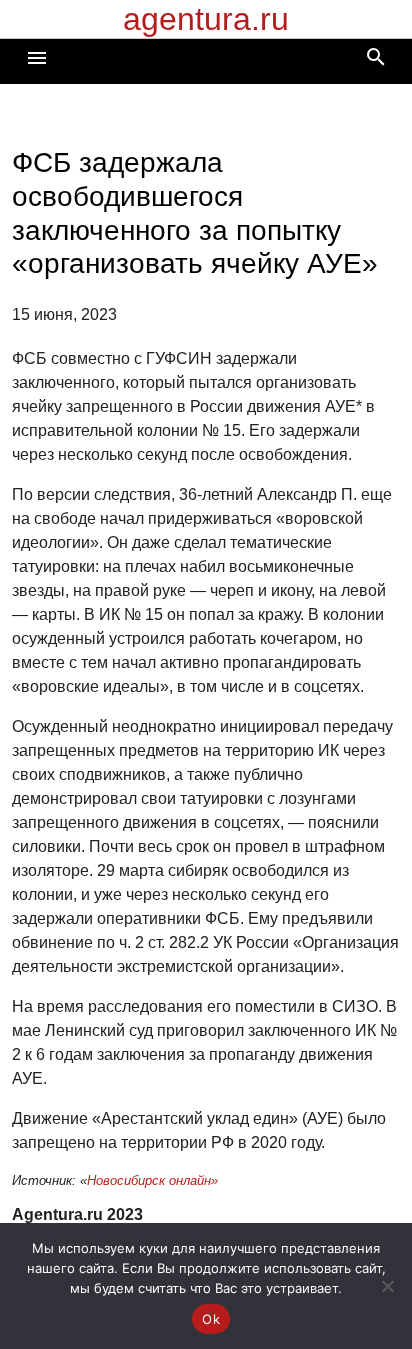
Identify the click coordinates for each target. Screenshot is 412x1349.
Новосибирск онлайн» (152, 1180)
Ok (211, 1319)
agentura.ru (206, 19)
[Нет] (387, 1286)
